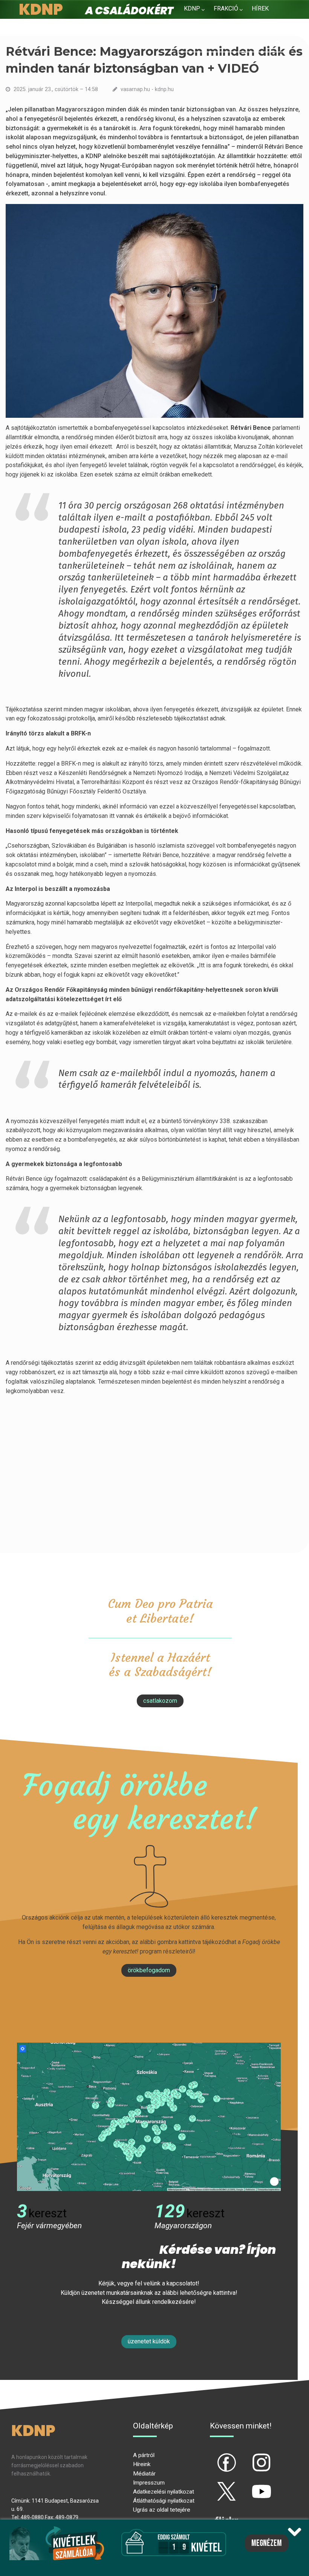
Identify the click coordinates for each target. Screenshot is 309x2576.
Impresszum (149, 2483)
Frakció (226, 8)
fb (214, 2456)
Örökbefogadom (149, 1970)
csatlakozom (160, 1701)
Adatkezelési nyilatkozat (164, 2492)
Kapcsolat (243, 27)
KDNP (192, 8)
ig (249, 2456)
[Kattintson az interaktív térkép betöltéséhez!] (149, 2116)
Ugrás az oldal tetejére (162, 2510)
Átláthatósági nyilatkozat (164, 2501)
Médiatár (144, 2474)
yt (249, 2485)
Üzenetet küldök (149, 2341)
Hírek (260, 8)
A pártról (144, 2455)
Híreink (142, 2464)
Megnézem (267, 2543)
